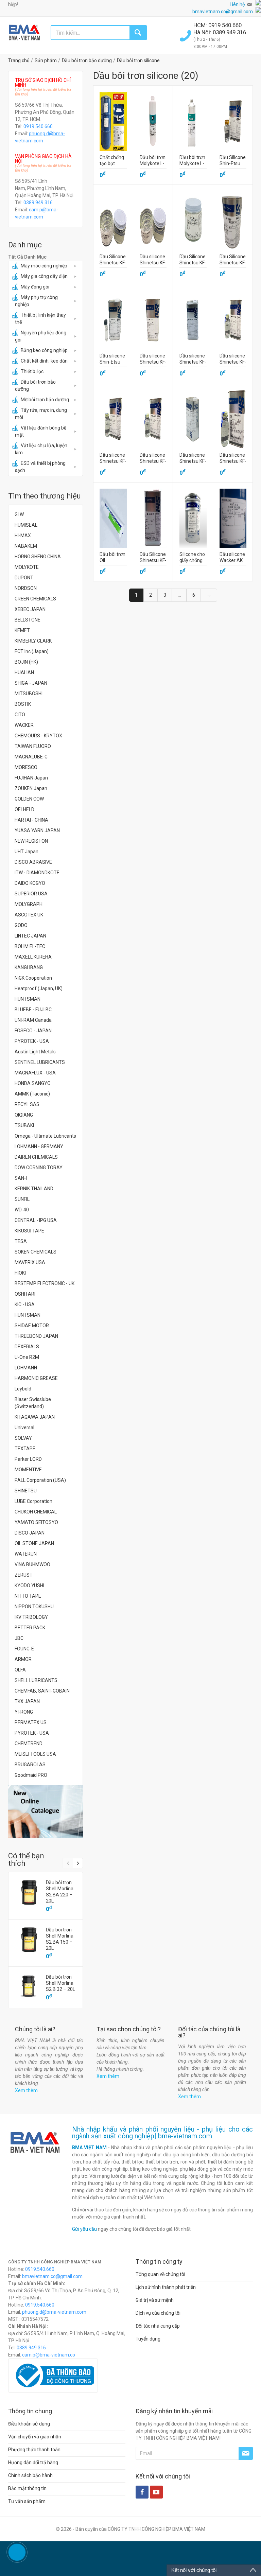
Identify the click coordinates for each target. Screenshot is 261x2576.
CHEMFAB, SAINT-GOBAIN (42, 1691)
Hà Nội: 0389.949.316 (220, 32)
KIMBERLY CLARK (33, 641)
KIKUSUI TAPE (29, 1231)
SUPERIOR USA (31, 894)
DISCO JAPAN (30, 1533)
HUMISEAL (26, 525)
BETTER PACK (30, 1628)
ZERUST (24, 1575)
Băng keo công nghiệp (44, 350)
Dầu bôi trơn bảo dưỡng (35, 385)
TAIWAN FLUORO (33, 746)
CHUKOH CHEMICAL (36, 1512)
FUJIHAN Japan (31, 778)
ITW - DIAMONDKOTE (37, 873)
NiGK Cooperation (33, 978)
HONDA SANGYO (33, 1083)
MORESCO (26, 767)
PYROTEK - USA (32, 1041)
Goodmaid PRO (31, 1775)
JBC (19, 1638)
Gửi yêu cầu (84, 2229)
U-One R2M (27, 1357)
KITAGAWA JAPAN (35, 1417)
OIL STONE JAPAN (34, 1543)
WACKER (24, 725)
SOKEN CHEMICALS (36, 1252)
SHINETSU (26, 1491)
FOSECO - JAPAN (33, 1031)
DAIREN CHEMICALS (36, 1157)
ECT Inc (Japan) (32, 651)
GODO (21, 925)
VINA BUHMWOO (32, 1564)
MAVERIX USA (30, 1262)
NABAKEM (26, 546)
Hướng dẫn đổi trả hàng (33, 2463)
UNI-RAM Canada (33, 1020)
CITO (20, 715)
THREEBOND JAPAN (36, 1336)
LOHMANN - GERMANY (39, 1146)
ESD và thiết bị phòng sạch (40, 467)
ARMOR (23, 1659)
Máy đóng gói (35, 287)
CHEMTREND (29, 1743)
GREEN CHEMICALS (35, 599)
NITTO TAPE (28, 1596)
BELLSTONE (28, 620)
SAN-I (21, 1178)
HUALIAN (24, 672)
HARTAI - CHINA (31, 820)
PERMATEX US (31, 1722)
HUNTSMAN (28, 999)
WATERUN (26, 1554)
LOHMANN (26, 1368)
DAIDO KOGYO (30, 883)
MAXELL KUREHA (33, 957)
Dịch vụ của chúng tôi (158, 2313)
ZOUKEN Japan (31, 788)
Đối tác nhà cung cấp (158, 2326)
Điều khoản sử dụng (29, 2424)
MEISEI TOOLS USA (35, 1754)
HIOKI (20, 1273)
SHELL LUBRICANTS (36, 1680)
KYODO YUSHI (29, 1585)
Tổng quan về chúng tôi (160, 2274)
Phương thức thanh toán (34, 2450)
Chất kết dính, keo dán (44, 361)
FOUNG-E (24, 1649)
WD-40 (22, 1210)
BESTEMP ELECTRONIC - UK (45, 1283)
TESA (21, 1241)
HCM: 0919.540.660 (218, 25)
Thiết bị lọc (32, 371)
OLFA (20, 1670)
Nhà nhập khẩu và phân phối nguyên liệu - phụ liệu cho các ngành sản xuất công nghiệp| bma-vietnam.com (163, 2133)
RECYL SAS (27, 1104)
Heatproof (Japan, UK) (39, 988)
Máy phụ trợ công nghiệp (36, 301)
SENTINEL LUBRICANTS (40, 1062)
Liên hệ (237, 4)
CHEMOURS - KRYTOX (38, 736)
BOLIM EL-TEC (30, 946)
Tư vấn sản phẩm (27, 2501)
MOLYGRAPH (29, 904)
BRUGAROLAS (30, 1765)
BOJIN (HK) (26, 662)
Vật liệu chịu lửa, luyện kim (41, 449)
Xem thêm (26, 2090)
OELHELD (24, 809)
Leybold (23, 1389)
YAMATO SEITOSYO (36, 1522)
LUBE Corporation (33, 1501)
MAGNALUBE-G (31, 757)
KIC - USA (25, 1304)
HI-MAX (23, 536)
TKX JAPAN (27, 1701)
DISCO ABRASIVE (33, 862)
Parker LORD (28, 1459)
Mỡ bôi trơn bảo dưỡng (45, 400)
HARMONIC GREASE (36, 1378)
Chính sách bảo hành (30, 2475)
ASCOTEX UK (29, 915)
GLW (19, 514)
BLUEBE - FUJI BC (33, 1010)
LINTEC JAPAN (30, 936)
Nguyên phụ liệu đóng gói (41, 336)
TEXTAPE (25, 1449)
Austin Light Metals (35, 1052)
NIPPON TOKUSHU (34, 1607)
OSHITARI (25, 1294)
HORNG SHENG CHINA (38, 557)
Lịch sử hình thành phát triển (166, 2287)
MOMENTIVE (28, 1470)
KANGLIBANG (29, 967)
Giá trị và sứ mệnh (155, 2300)
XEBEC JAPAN (30, 609)
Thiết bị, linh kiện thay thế (40, 319)
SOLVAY (23, 1438)
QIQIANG (24, 1115)
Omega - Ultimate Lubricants (45, 1136)
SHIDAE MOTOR (32, 1326)
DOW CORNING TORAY (39, 1168)
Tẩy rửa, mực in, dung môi (41, 414)
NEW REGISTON (31, 841)
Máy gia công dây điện (44, 276)
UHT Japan (27, 852)
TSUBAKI (24, 1125)
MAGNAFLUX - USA (35, 1073)
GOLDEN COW (29, 799)
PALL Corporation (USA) (40, 1480)
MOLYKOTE (27, 567)
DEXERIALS (27, 1347)
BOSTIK (23, 704)
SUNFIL (22, 1199)
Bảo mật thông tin (27, 2488)
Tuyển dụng (148, 2339)
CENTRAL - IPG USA (36, 1220)
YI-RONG (24, 1712)
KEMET (22, 630)
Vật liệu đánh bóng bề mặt (41, 431)
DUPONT (24, 578)
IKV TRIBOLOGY (31, 1617)
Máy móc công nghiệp (44, 266)
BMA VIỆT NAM (89, 2148)
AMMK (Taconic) (32, 1094)
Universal (24, 1427)
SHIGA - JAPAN (31, 683)
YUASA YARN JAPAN (37, 830)
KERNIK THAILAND (34, 1189)
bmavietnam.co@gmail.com (223, 12)
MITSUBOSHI (29, 694)
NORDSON (26, 588)
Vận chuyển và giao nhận (35, 2437)
